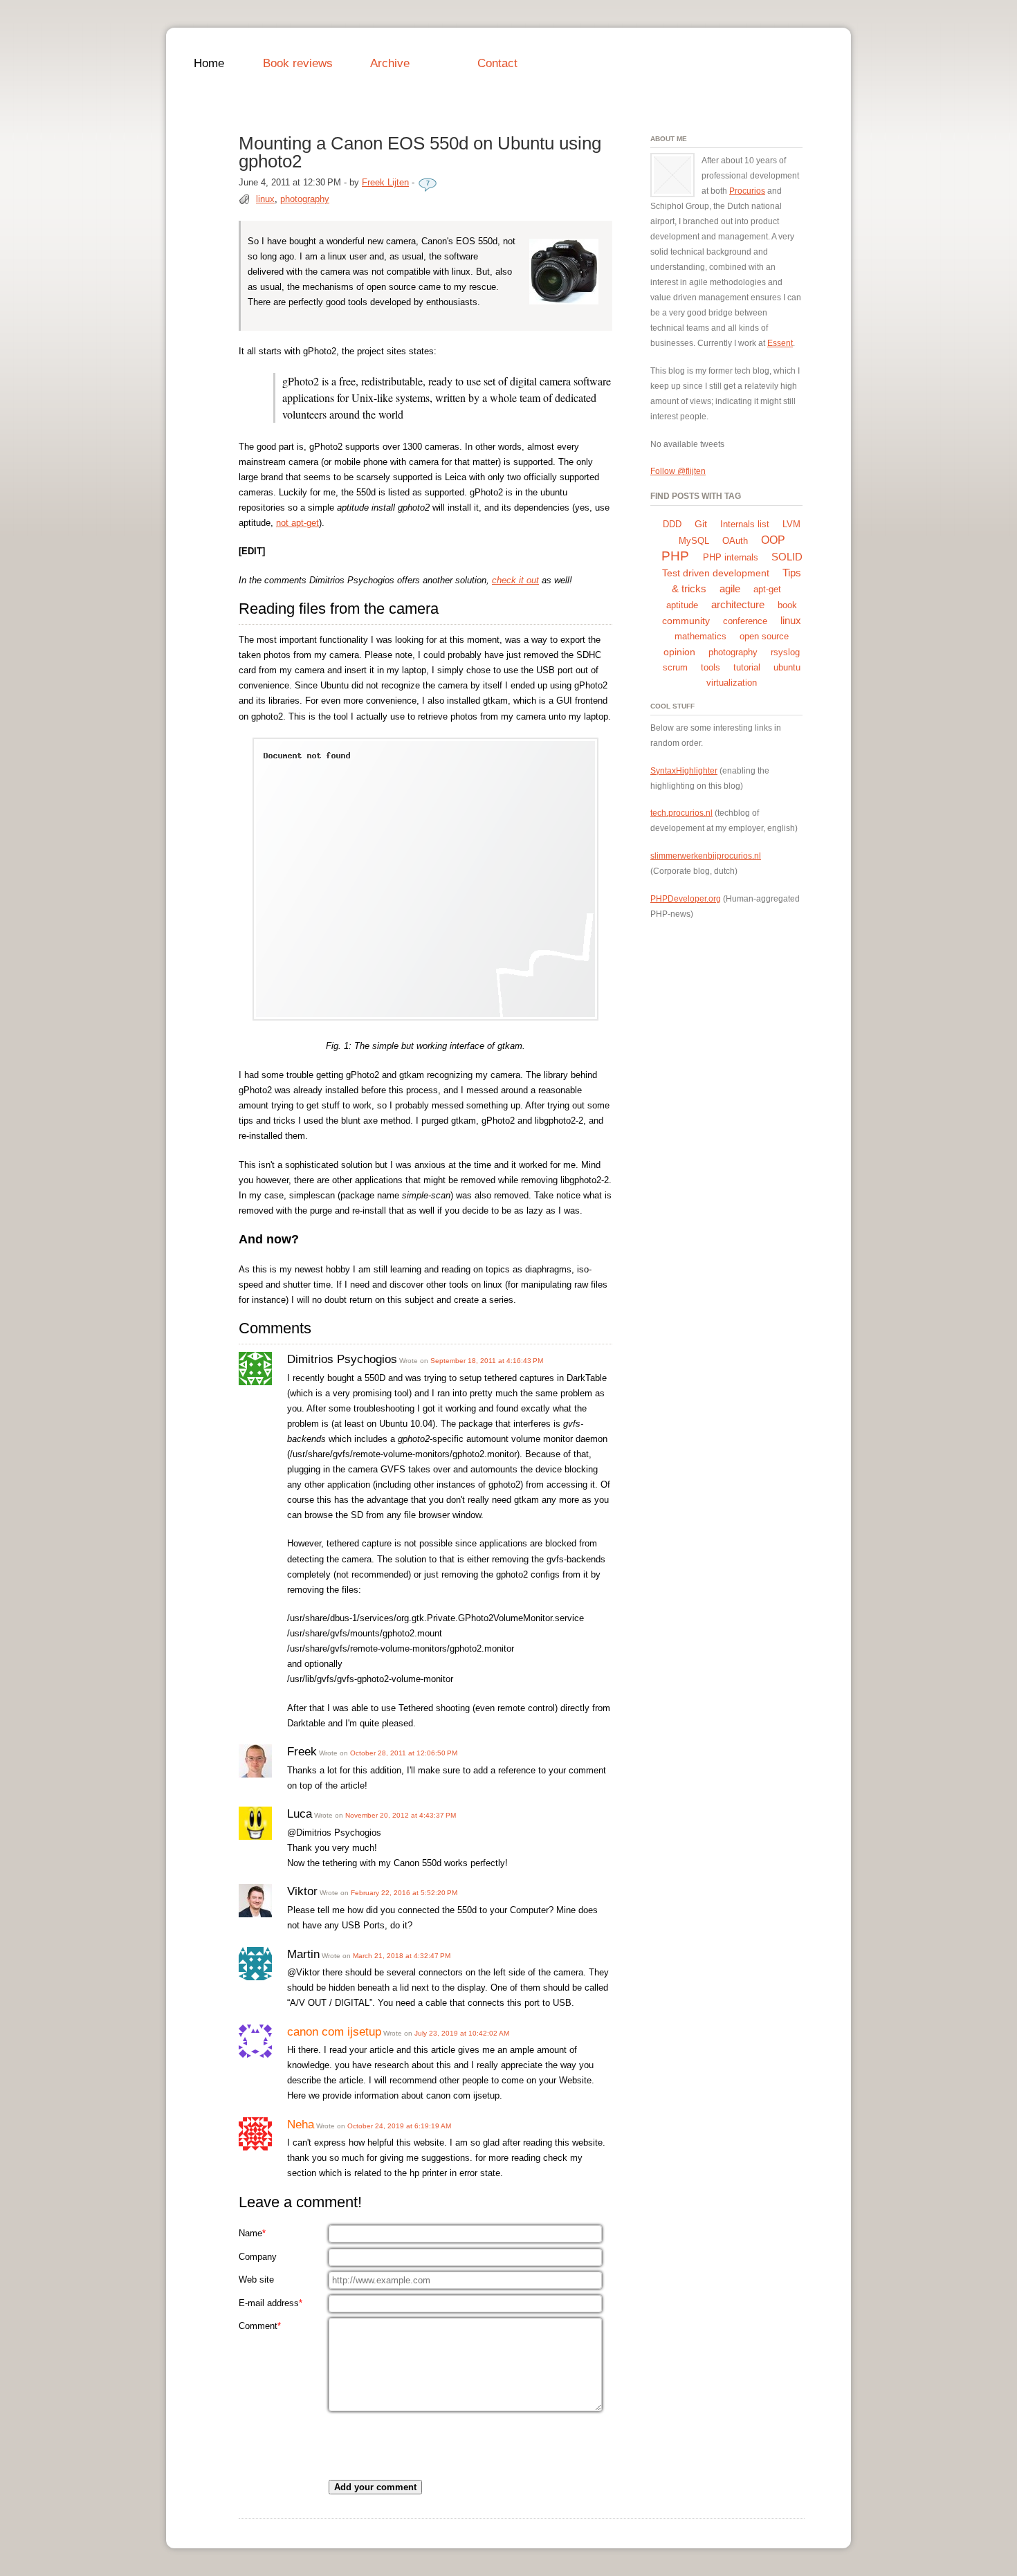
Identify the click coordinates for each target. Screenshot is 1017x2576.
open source (764, 636)
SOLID (787, 557)
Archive (390, 63)
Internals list (745, 524)
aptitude (682, 605)
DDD (672, 524)
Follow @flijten (678, 471)
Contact (497, 63)
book (787, 605)
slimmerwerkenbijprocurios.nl (706, 856)
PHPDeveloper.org (686, 898)
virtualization (732, 683)
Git (701, 524)
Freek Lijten (385, 182)
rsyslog (785, 652)
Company (258, 2257)
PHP (675, 556)
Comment (260, 2326)
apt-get (767, 589)
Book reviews (298, 63)
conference (745, 621)
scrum (675, 667)
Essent (780, 343)
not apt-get (297, 523)
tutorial (747, 667)
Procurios (747, 191)
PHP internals (731, 557)
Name (252, 2233)
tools (711, 667)
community (686, 621)
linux (265, 199)
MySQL (694, 541)
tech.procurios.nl (681, 813)
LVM (791, 524)
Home (209, 63)
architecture (738, 604)
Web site (256, 2280)
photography (305, 199)
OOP (773, 540)
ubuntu (787, 667)
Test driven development (716, 573)
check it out (515, 580)
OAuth (735, 541)
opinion (679, 652)
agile (730, 588)
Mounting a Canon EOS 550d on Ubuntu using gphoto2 (420, 152)
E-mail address (271, 2303)
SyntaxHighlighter (684, 770)
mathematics (700, 636)
